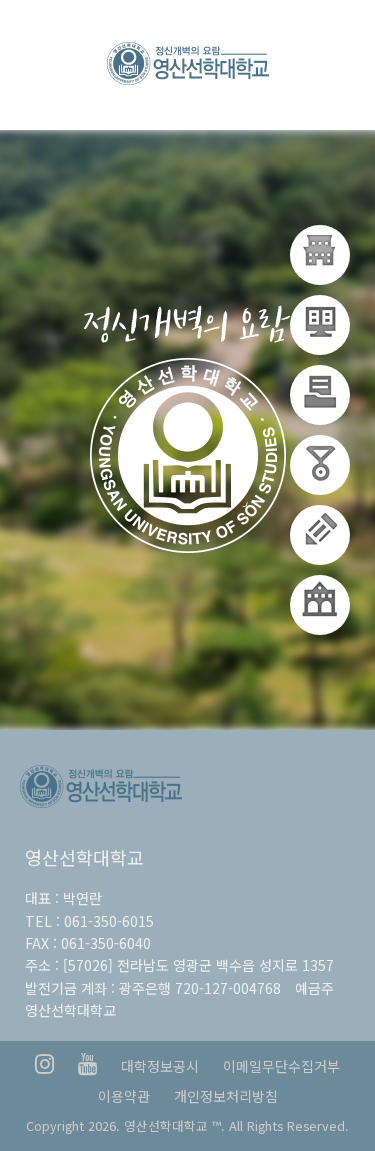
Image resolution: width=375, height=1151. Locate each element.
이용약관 (124, 1096)
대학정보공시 (160, 1066)
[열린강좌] (320, 465)
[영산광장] (320, 605)
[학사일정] (320, 325)
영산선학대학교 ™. (174, 1125)
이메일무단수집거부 (281, 1066)
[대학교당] (320, 255)
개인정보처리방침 (226, 1096)
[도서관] (320, 535)
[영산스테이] (320, 395)
